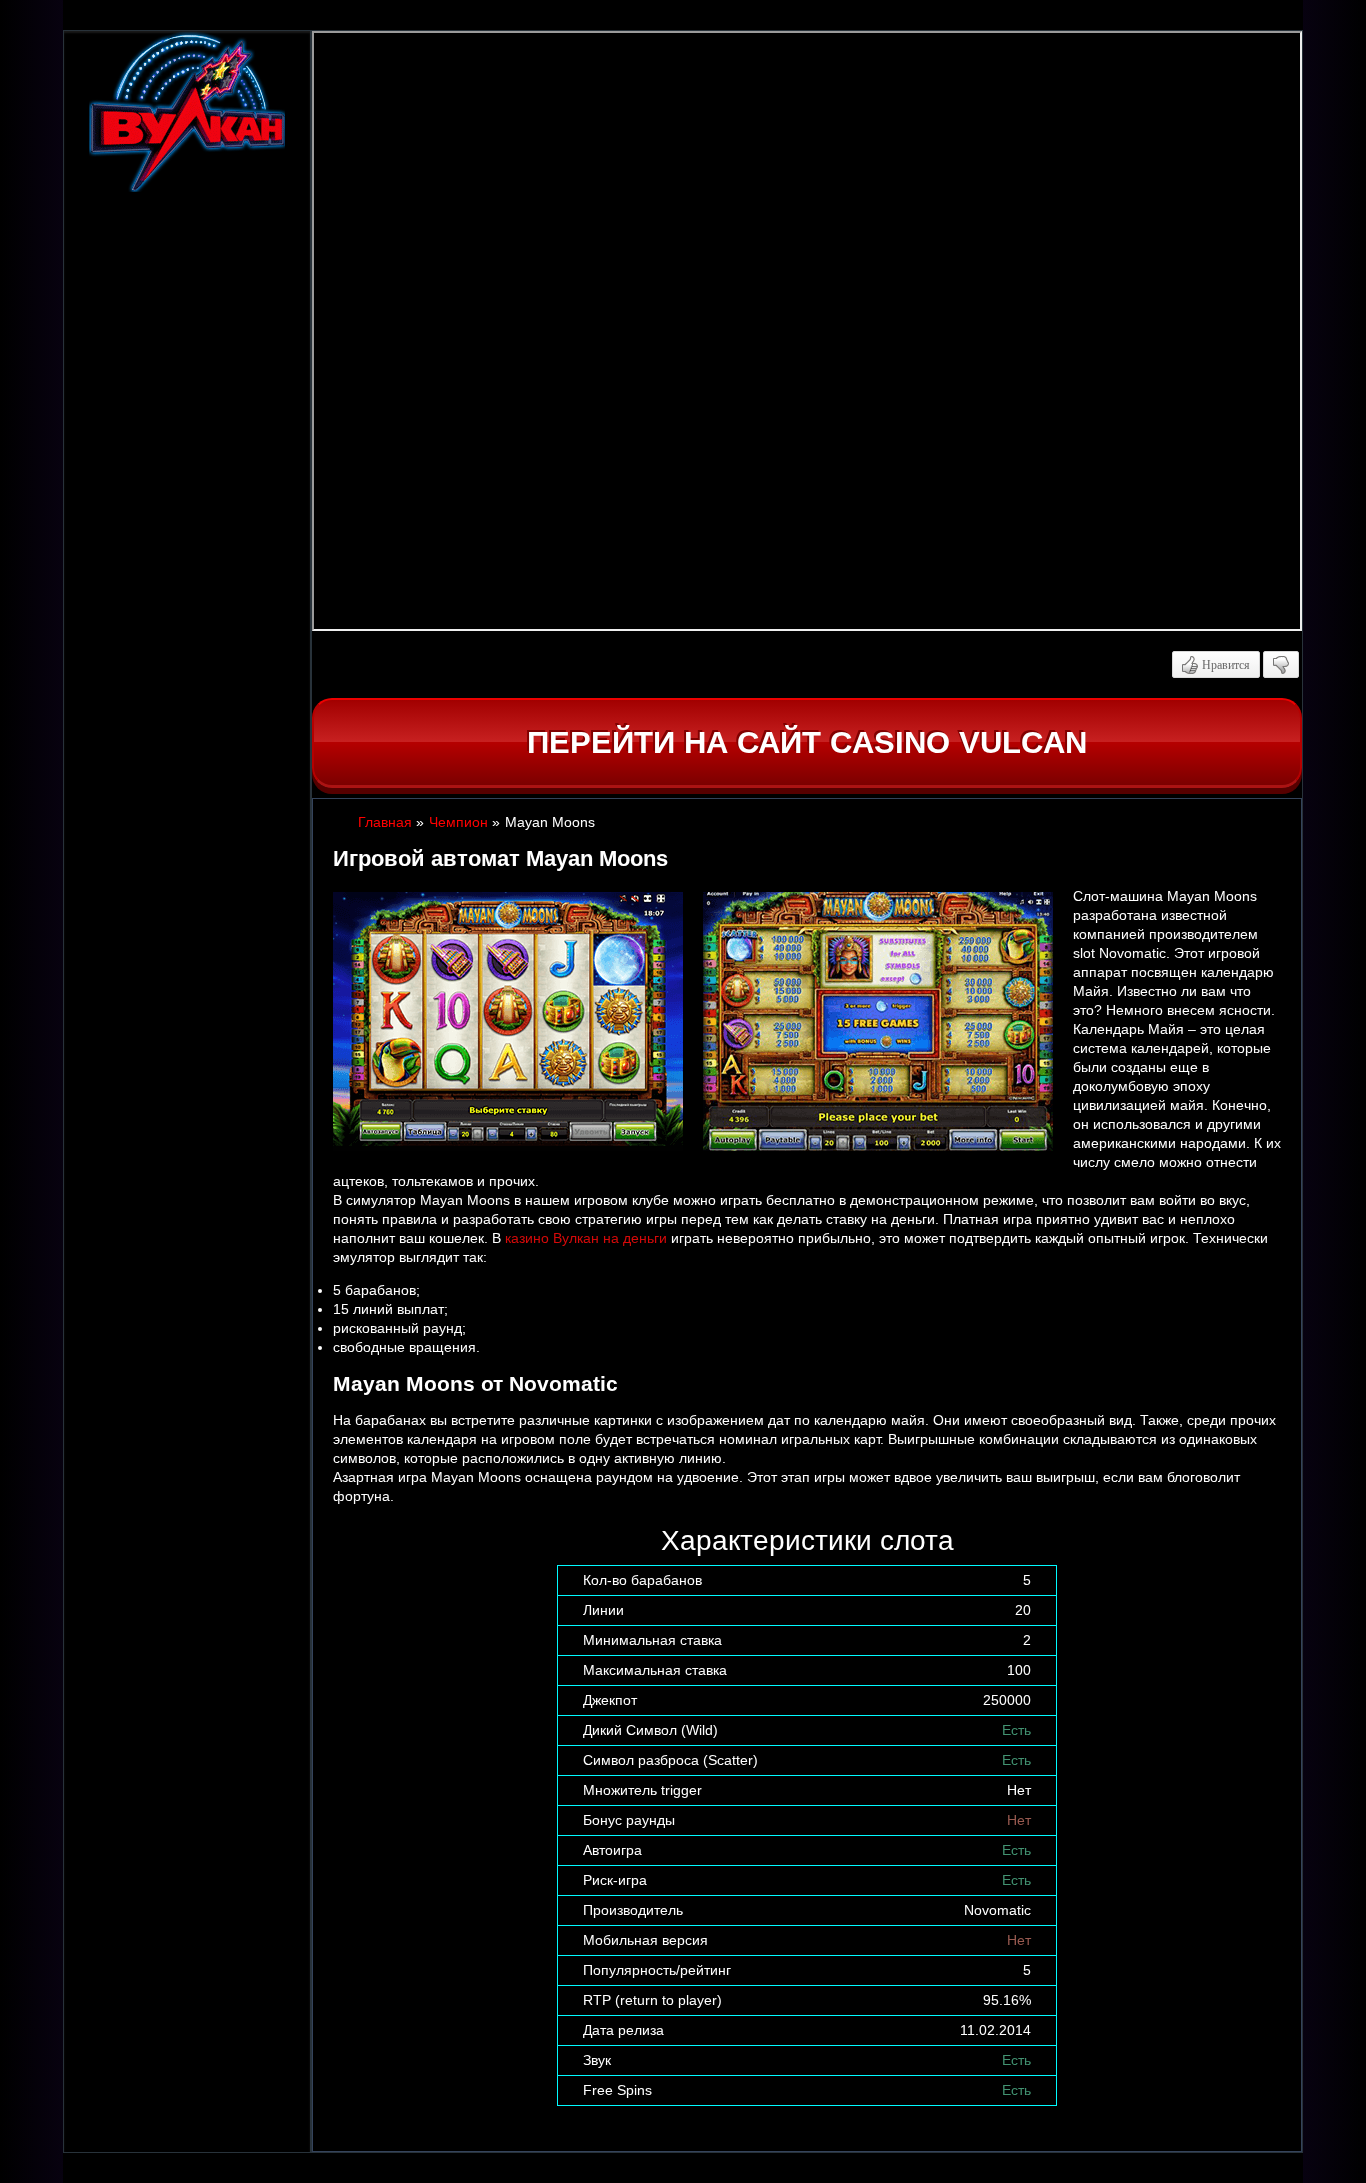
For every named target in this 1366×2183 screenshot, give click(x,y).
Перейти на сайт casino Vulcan (807, 742)
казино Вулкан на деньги (586, 1238)
